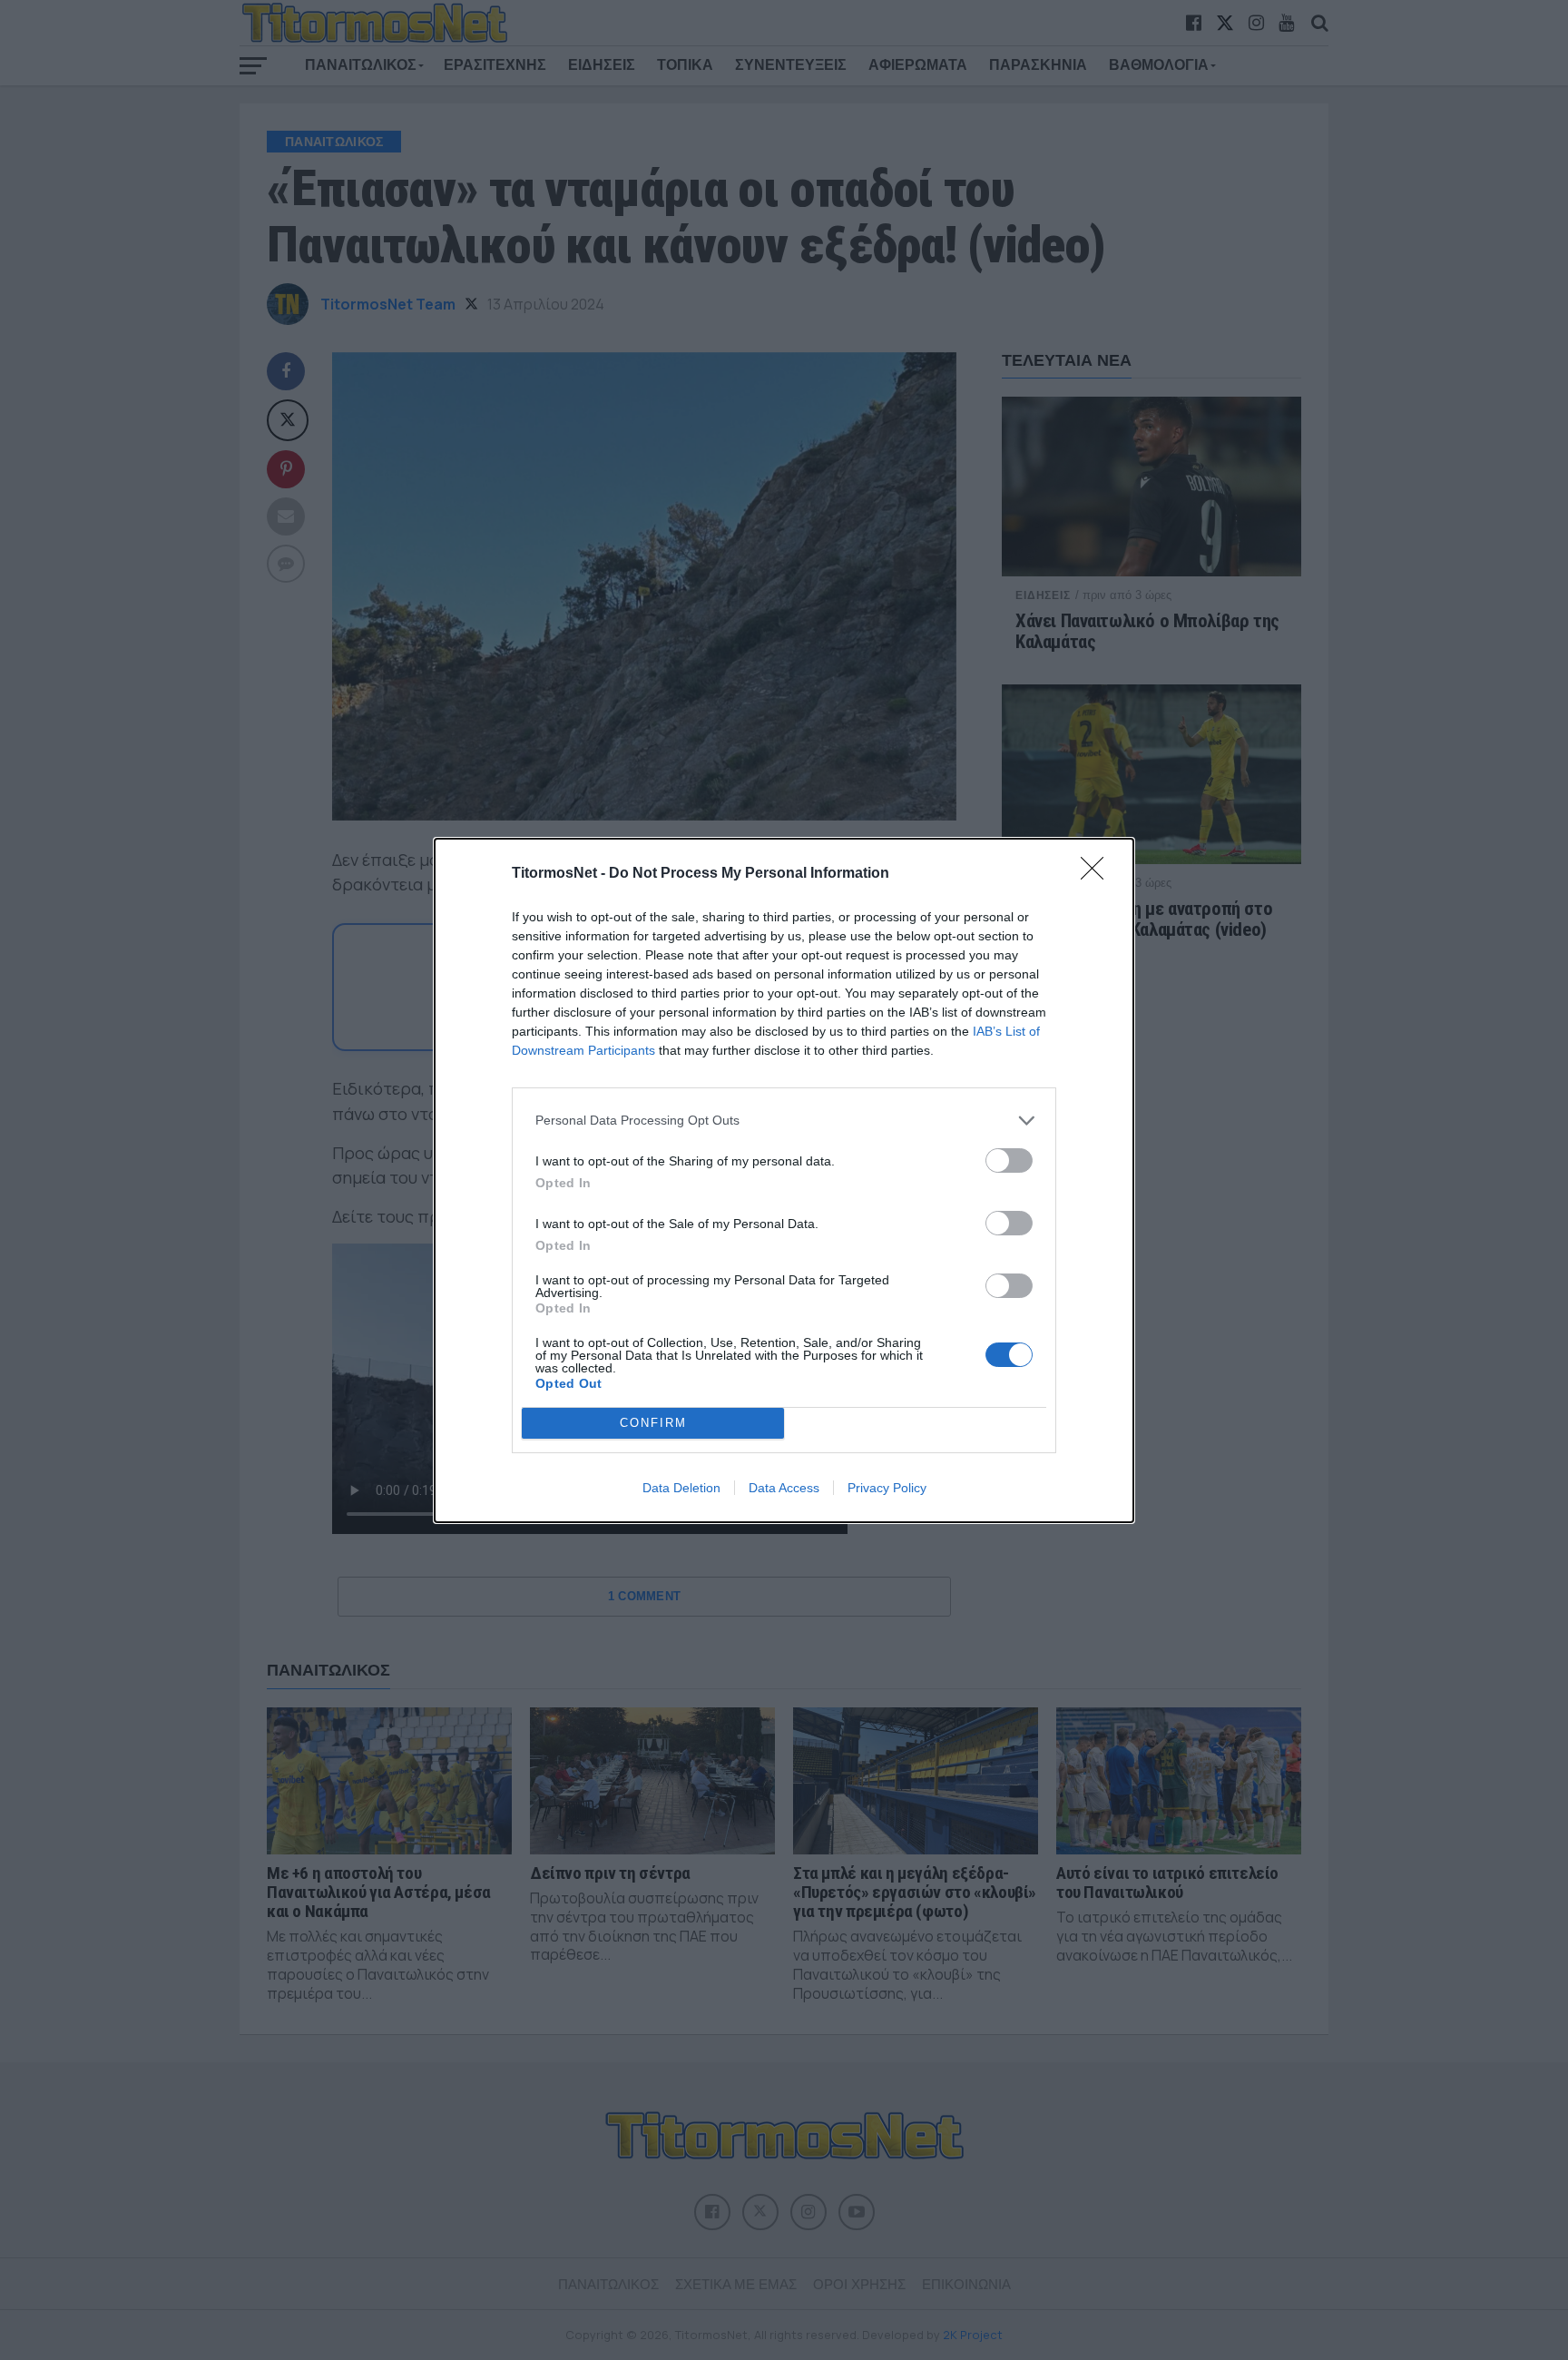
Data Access (784, 1488)
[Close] (1098, 874)
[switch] (1009, 1160)
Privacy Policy (887, 1488)
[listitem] (784, 1121)
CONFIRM (653, 1423)
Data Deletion (681, 1488)
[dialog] (784, 1180)
